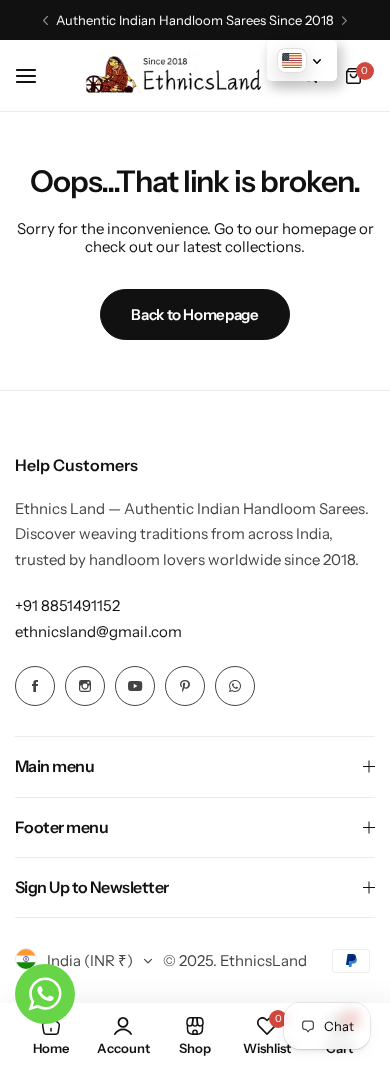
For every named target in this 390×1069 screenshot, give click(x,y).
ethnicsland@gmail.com (98, 631)
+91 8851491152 (67, 605)
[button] (45, 20)
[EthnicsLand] (178, 75)
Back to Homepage (194, 314)
